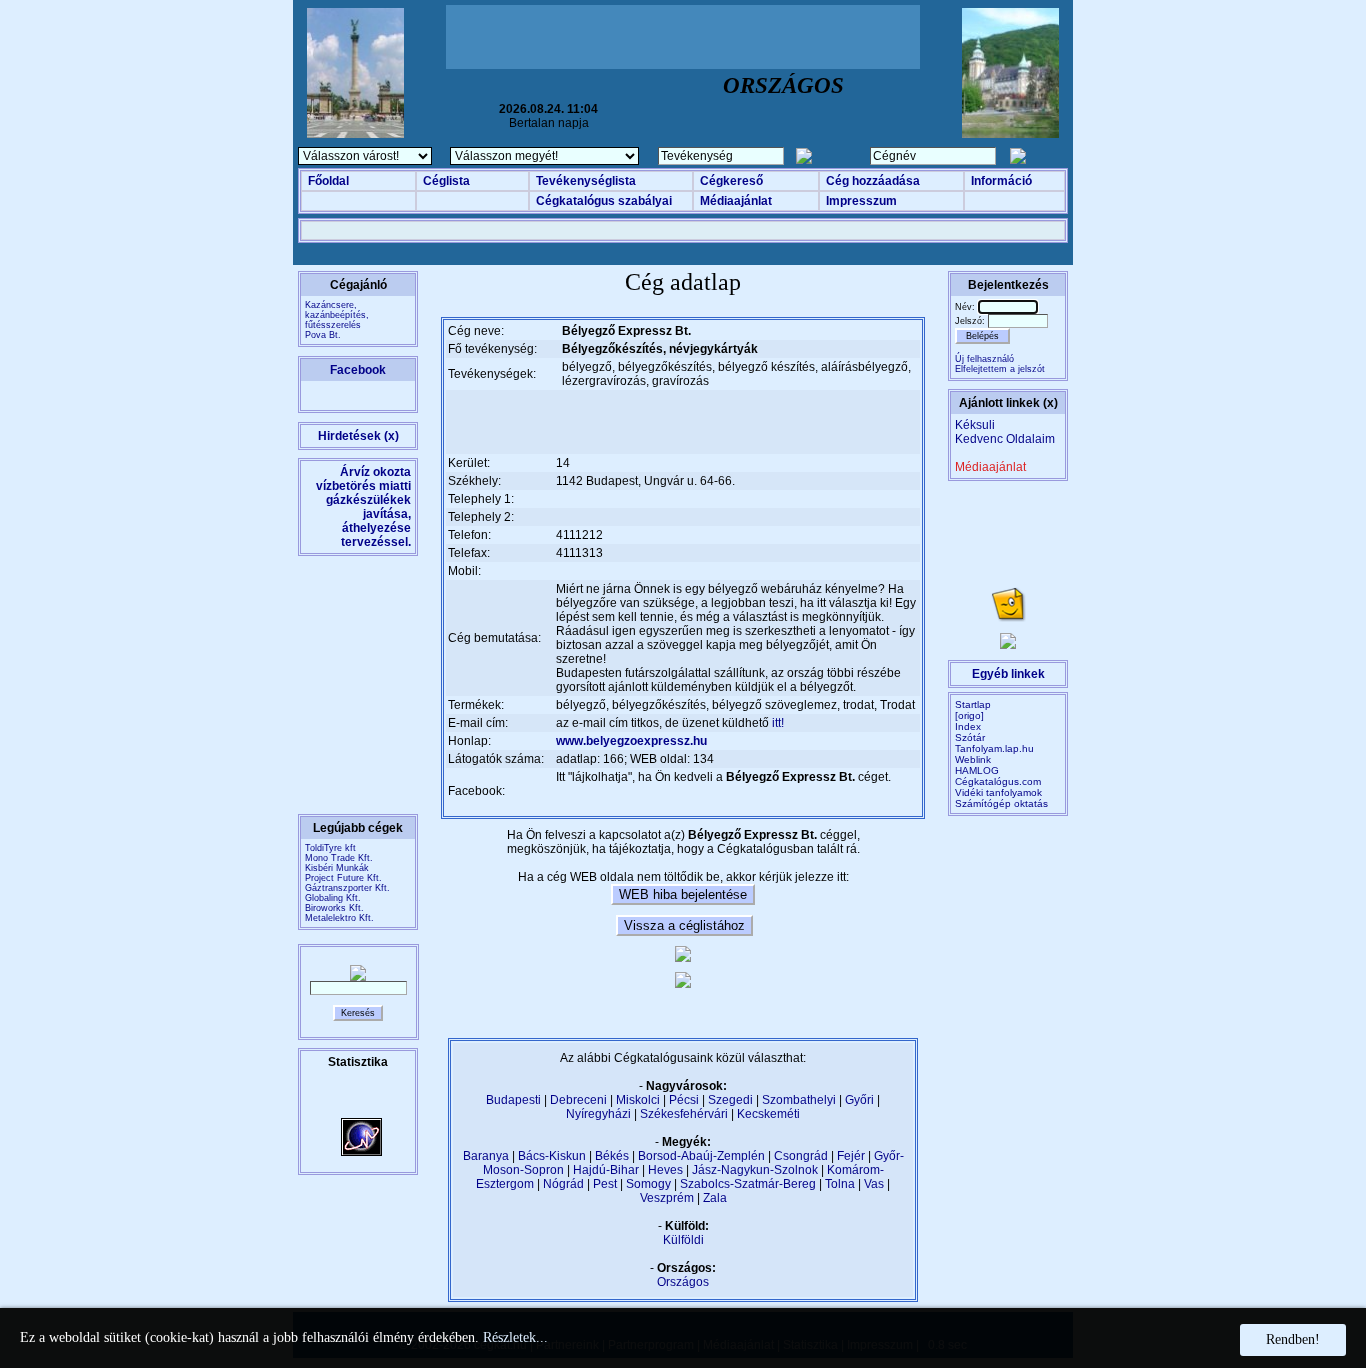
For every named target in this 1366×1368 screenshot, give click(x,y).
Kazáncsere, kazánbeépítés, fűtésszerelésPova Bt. (337, 320)
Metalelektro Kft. (339, 918)
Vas (874, 1184)
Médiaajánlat (736, 201)
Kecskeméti (768, 1114)
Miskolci (638, 1100)
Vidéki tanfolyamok (998, 792)
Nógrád (563, 1184)
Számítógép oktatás (1001, 803)
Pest (605, 1184)
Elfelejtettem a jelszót (1000, 369)
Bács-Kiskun (552, 1156)
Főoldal (328, 181)
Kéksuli (975, 425)
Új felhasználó (984, 359)
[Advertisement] (683, 37)
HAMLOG (977, 770)
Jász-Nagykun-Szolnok (755, 1170)
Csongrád (801, 1156)
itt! (778, 723)
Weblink (973, 759)
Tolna (840, 1184)
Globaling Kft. (333, 898)
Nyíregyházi (598, 1114)
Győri (859, 1100)
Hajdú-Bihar (606, 1170)
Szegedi (730, 1100)
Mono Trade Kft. (339, 858)
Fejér (851, 1156)
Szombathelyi (799, 1100)
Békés (612, 1156)
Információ (1001, 181)
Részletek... (515, 1337)
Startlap (973, 704)
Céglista (446, 181)
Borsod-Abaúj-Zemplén (701, 1156)
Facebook (358, 370)
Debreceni (578, 1100)
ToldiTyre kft (330, 848)
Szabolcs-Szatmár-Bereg (748, 1184)
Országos (683, 1282)
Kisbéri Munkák (337, 868)
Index (968, 726)
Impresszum (861, 201)
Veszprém (667, 1198)
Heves (665, 1170)
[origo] (969, 715)
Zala (715, 1198)
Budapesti (513, 1100)
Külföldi (683, 1240)
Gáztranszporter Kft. (347, 888)
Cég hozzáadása (873, 181)
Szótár (970, 737)
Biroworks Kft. (334, 908)
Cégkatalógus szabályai (604, 201)
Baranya (486, 1156)
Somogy (648, 1184)
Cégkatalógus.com (998, 781)
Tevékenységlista (586, 181)
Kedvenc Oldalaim (1005, 439)
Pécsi (684, 1100)
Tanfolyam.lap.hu (994, 748)
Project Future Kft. (343, 878)
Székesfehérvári (684, 1114)
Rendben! (1293, 1339)
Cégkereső (731, 181)
